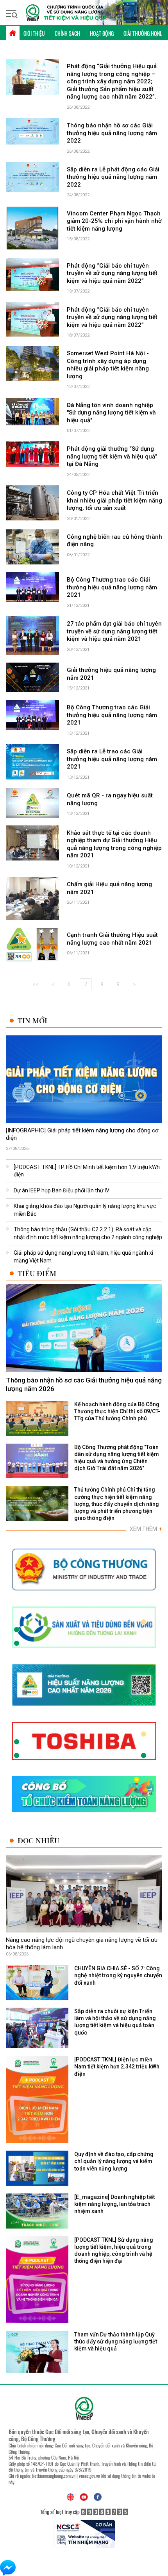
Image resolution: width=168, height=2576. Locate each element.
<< (36, 984)
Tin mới (32, 1020)
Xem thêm (146, 1529)
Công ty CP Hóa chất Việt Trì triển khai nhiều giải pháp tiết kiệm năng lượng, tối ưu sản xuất (114, 500)
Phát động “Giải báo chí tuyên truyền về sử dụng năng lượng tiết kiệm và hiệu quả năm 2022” (112, 273)
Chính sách (67, 33)
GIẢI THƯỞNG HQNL (143, 33)
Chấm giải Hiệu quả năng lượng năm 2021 (109, 888)
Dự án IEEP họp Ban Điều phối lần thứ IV (62, 1190)
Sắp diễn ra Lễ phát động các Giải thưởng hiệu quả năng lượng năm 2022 (113, 177)
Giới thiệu (34, 33)
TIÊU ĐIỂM (37, 1273)
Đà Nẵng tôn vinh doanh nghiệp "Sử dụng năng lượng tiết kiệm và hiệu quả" (111, 413)
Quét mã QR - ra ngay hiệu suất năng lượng (110, 799)
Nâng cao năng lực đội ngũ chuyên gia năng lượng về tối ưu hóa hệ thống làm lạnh (82, 1944)
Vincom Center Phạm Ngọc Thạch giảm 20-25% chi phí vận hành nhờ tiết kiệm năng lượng (114, 221)
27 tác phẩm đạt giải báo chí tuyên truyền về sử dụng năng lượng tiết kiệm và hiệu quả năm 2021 (114, 631)
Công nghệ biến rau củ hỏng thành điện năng (114, 541)
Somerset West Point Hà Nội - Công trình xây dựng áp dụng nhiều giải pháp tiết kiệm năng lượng (108, 365)
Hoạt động (102, 33)
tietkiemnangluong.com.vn (54, 2476)
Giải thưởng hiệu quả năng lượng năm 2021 (111, 674)
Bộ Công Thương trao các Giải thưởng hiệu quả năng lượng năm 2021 (112, 587)
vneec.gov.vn (89, 2476)
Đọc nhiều (38, 1840)
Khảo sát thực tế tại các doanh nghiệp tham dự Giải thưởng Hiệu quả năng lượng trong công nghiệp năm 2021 (114, 844)
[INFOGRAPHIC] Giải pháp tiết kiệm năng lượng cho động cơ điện (82, 1134)
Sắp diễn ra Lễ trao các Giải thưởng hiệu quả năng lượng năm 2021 (112, 759)
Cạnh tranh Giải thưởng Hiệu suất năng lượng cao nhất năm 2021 (112, 939)
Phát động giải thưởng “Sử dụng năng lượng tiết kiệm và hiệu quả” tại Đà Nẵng (112, 456)
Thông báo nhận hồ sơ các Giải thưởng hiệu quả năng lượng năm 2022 (112, 133)
